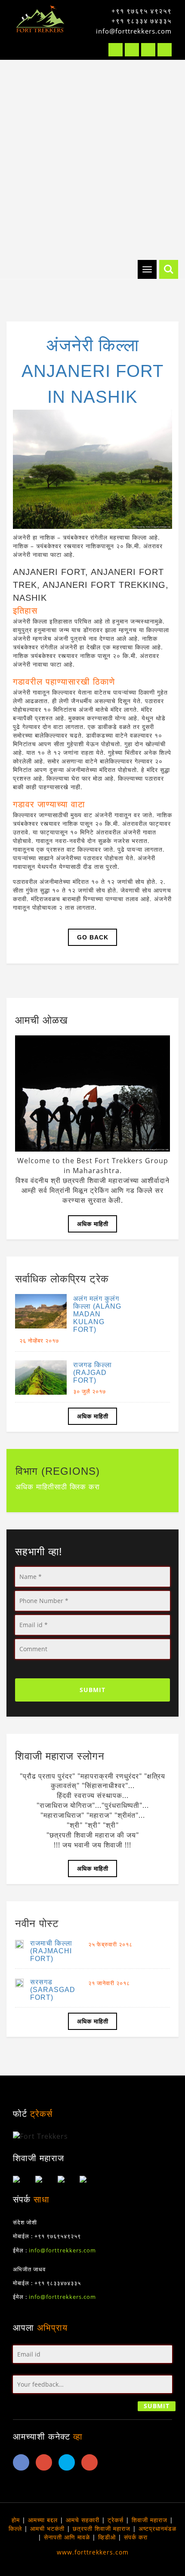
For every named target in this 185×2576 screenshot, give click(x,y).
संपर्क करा (136, 2537)
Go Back (93, 937)
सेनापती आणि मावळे (67, 2537)
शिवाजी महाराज (150, 2520)
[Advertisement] (92, 157)
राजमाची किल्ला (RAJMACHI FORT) (51, 1951)
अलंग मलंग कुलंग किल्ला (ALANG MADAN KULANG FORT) (97, 1314)
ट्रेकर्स (116, 2520)
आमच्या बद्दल (43, 2520)
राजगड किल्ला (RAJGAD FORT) (92, 1373)
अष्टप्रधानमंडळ (157, 2528)
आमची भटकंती (47, 2528)
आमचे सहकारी (83, 2520)
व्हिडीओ (107, 2537)
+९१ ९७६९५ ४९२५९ (142, 11)
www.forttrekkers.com (93, 2552)
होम (16, 2520)
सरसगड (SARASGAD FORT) (53, 1990)
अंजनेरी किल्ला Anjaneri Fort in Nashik (92, 371)
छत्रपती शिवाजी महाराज (102, 2528)
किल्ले (15, 2528)
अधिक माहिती (93, 1224)
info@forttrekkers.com (134, 31)
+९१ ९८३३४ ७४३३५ (142, 21)
